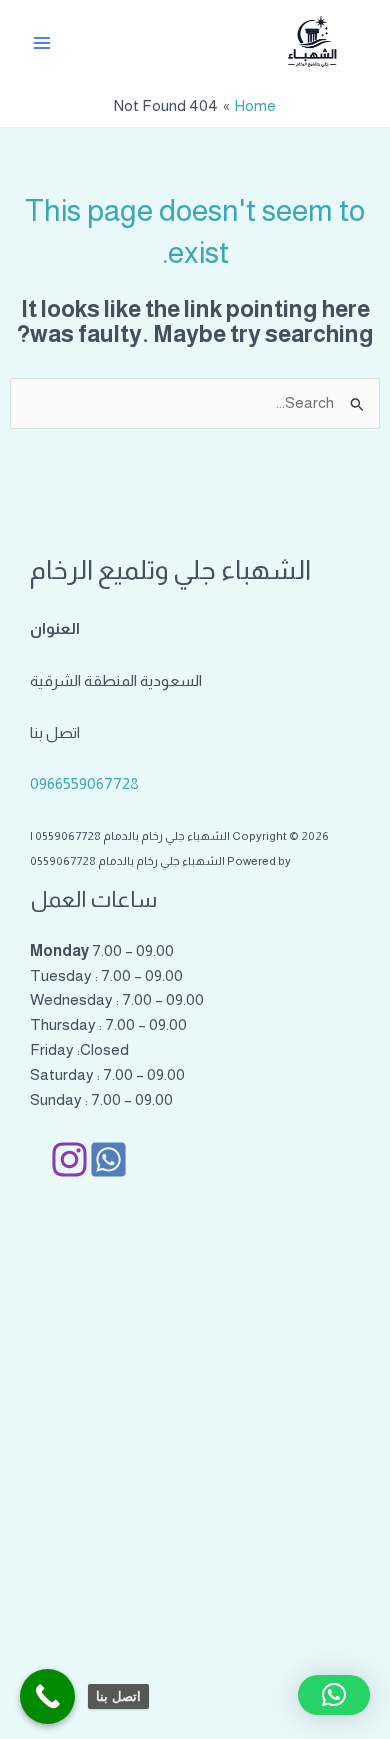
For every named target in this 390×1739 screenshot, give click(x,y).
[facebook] (108, 1159)
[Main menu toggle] (41, 42)
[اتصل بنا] (47, 1696)
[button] (334, 1695)
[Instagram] (69, 1159)
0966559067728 (84, 783)
